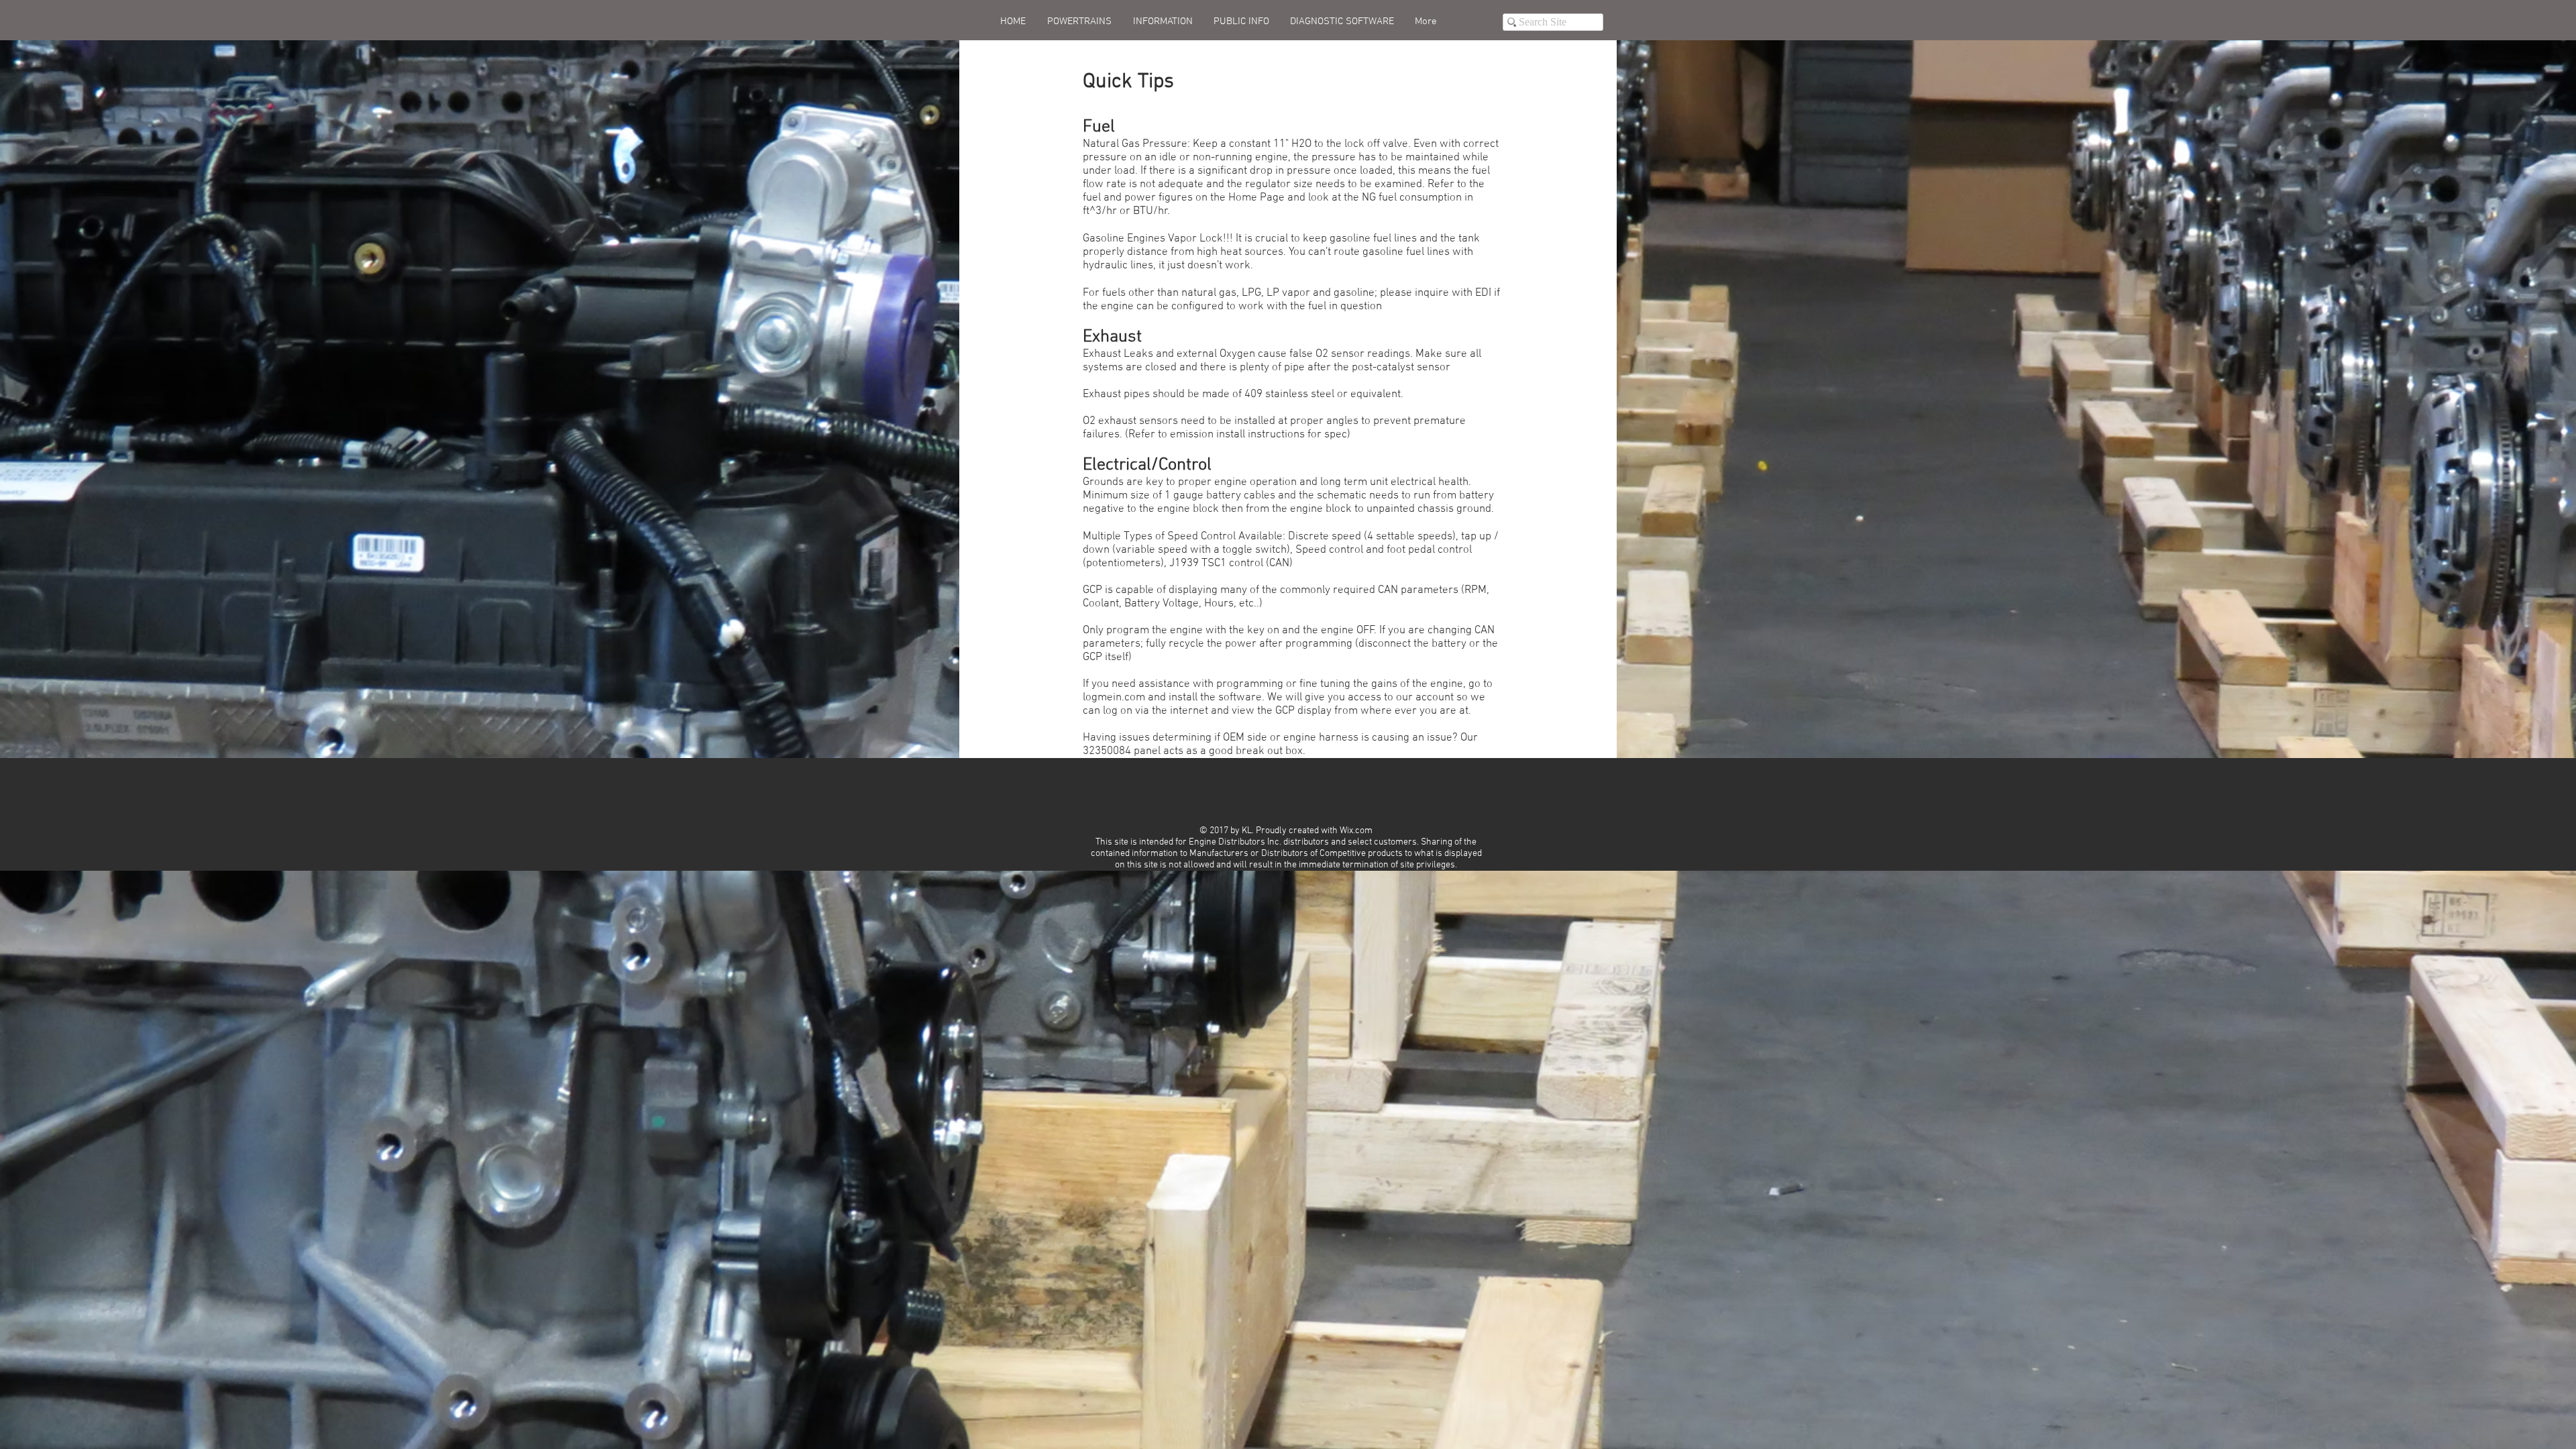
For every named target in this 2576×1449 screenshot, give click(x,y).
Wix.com (1356, 831)
